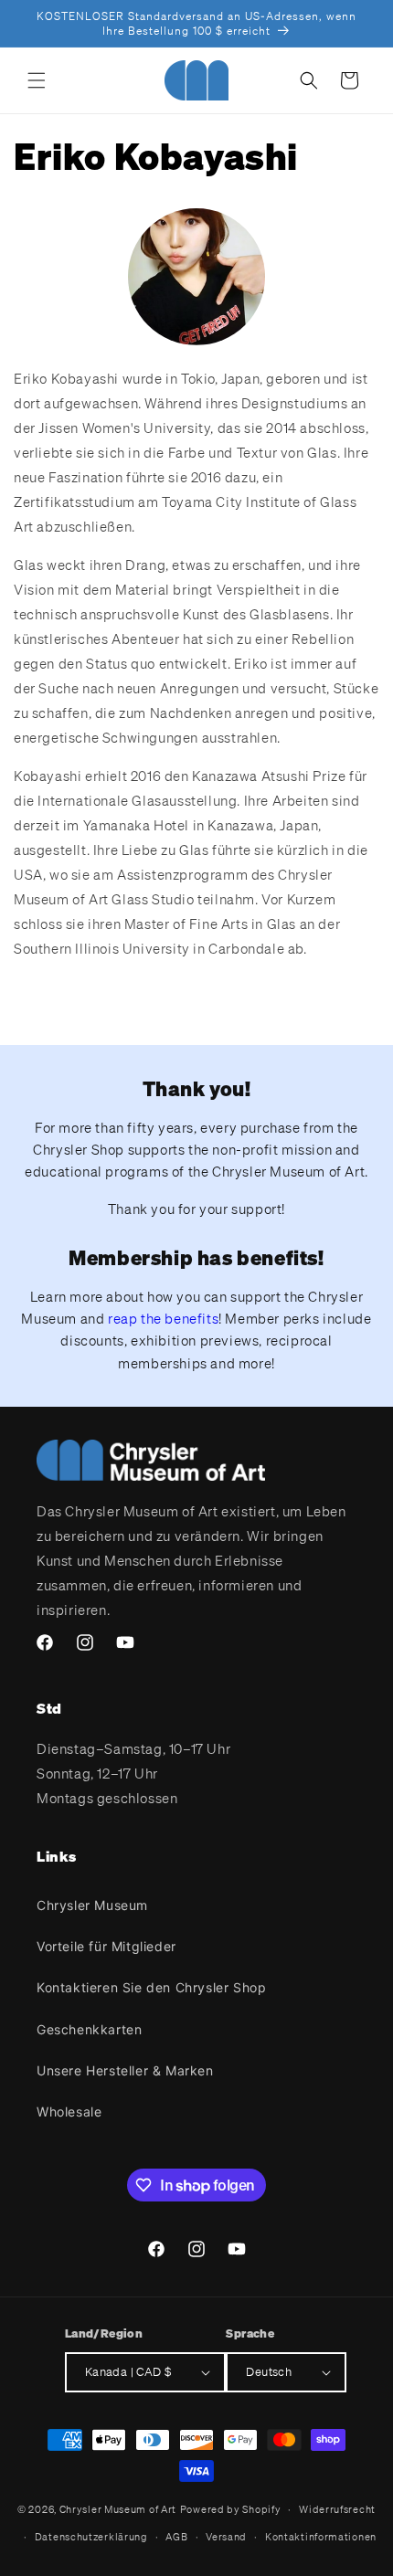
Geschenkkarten (89, 2029)
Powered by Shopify (231, 2509)
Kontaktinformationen (321, 2537)
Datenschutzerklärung (91, 2537)
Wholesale (69, 2111)
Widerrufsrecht (337, 2509)
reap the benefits (163, 1318)
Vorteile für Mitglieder (106, 1946)
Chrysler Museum (92, 1905)
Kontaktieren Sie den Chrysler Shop (151, 1987)
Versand (226, 2537)
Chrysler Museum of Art (118, 2509)
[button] (37, 80)
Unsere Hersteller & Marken (125, 2070)
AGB (176, 2537)
